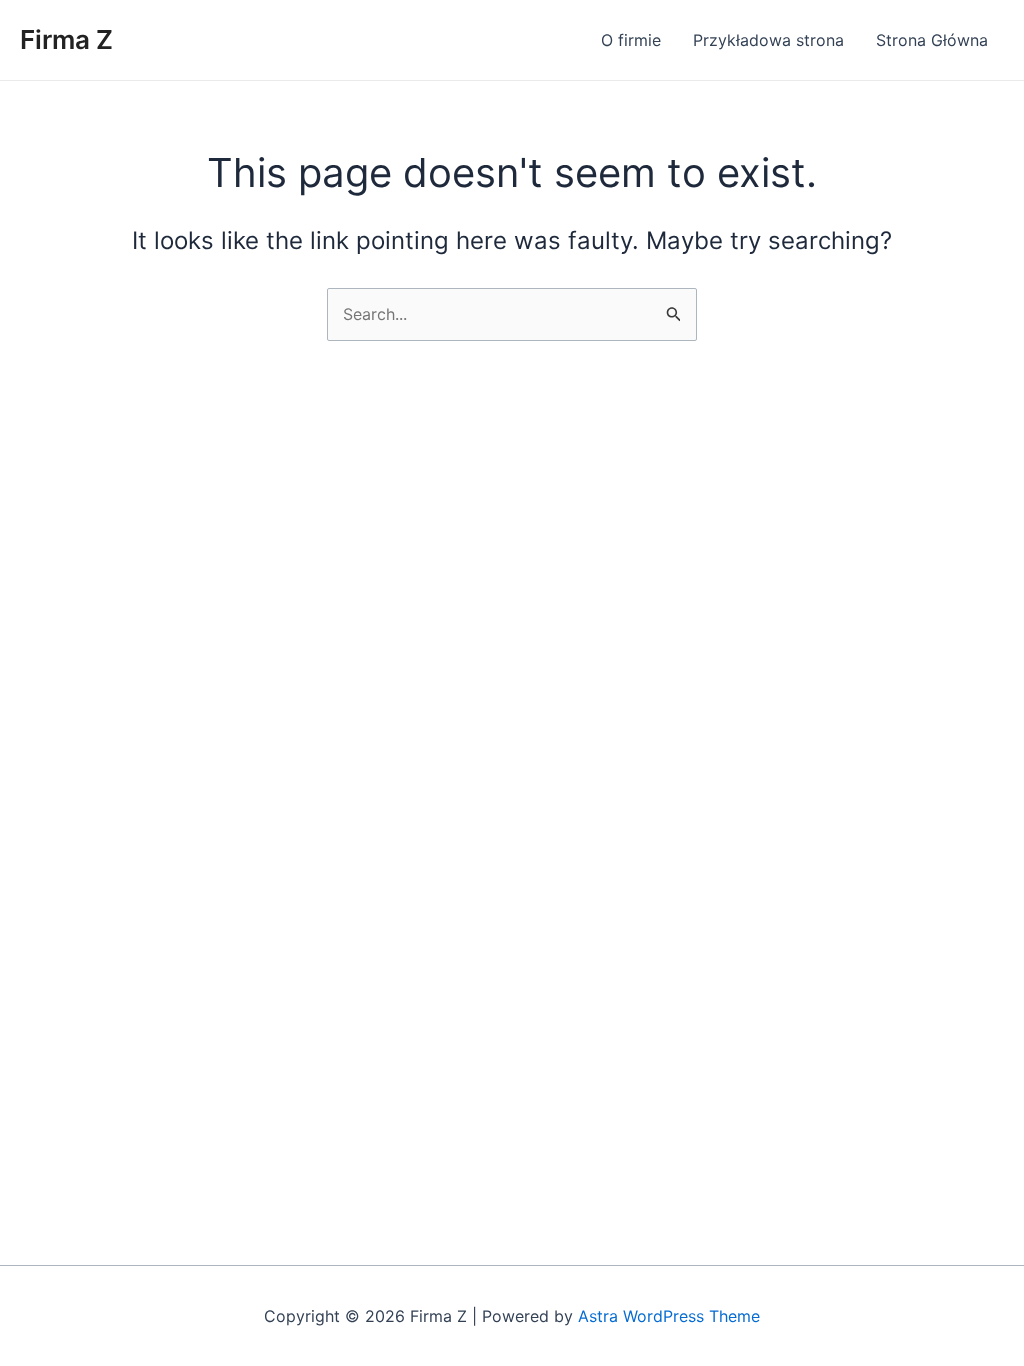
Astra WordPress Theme (669, 1316)
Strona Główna (932, 40)
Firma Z (66, 39)
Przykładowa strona (768, 40)
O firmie (631, 40)
